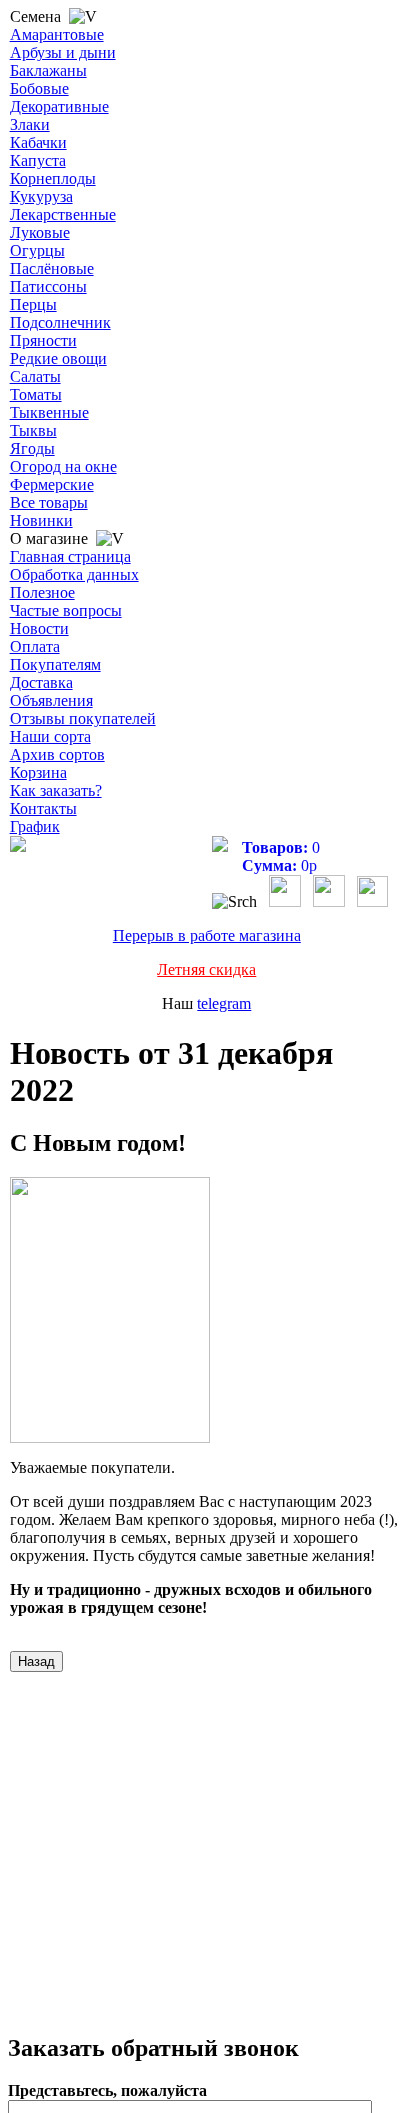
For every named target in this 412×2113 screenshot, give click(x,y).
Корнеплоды (53, 178)
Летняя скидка (206, 969)
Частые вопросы (66, 610)
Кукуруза (41, 196)
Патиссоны (48, 286)
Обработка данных (74, 574)
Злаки (30, 124)
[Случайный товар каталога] (372, 901)
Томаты (36, 394)
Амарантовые (57, 34)
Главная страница (70, 556)
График (35, 826)
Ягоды (32, 448)
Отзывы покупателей (83, 718)
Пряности (43, 340)
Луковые (40, 232)
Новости (39, 628)
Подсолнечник (60, 322)
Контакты (43, 808)
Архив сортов (57, 754)
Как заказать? (56, 790)
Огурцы (37, 250)
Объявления (51, 700)
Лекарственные (63, 214)
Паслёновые (52, 268)
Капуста (38, 160)
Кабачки (38, 142)
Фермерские (52, 484)
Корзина (38, 772)
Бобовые (39, 88)
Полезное (42, 592)
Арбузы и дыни (63, 52)
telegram (224, 1003)
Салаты (35, 376)
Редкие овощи (58, 358)
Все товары (49, 502)
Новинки (41, 520)
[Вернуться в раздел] (36, 1660)
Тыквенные (49, 412)
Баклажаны (48, 70)
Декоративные (59, 106)
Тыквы (33, 430)
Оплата (35, 646)
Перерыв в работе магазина (207, 935)
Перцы (33, 304)
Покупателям (55, 664)
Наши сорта (50, 736)
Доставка (41, 682)
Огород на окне (63, 466)
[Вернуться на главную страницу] (18, 846)
